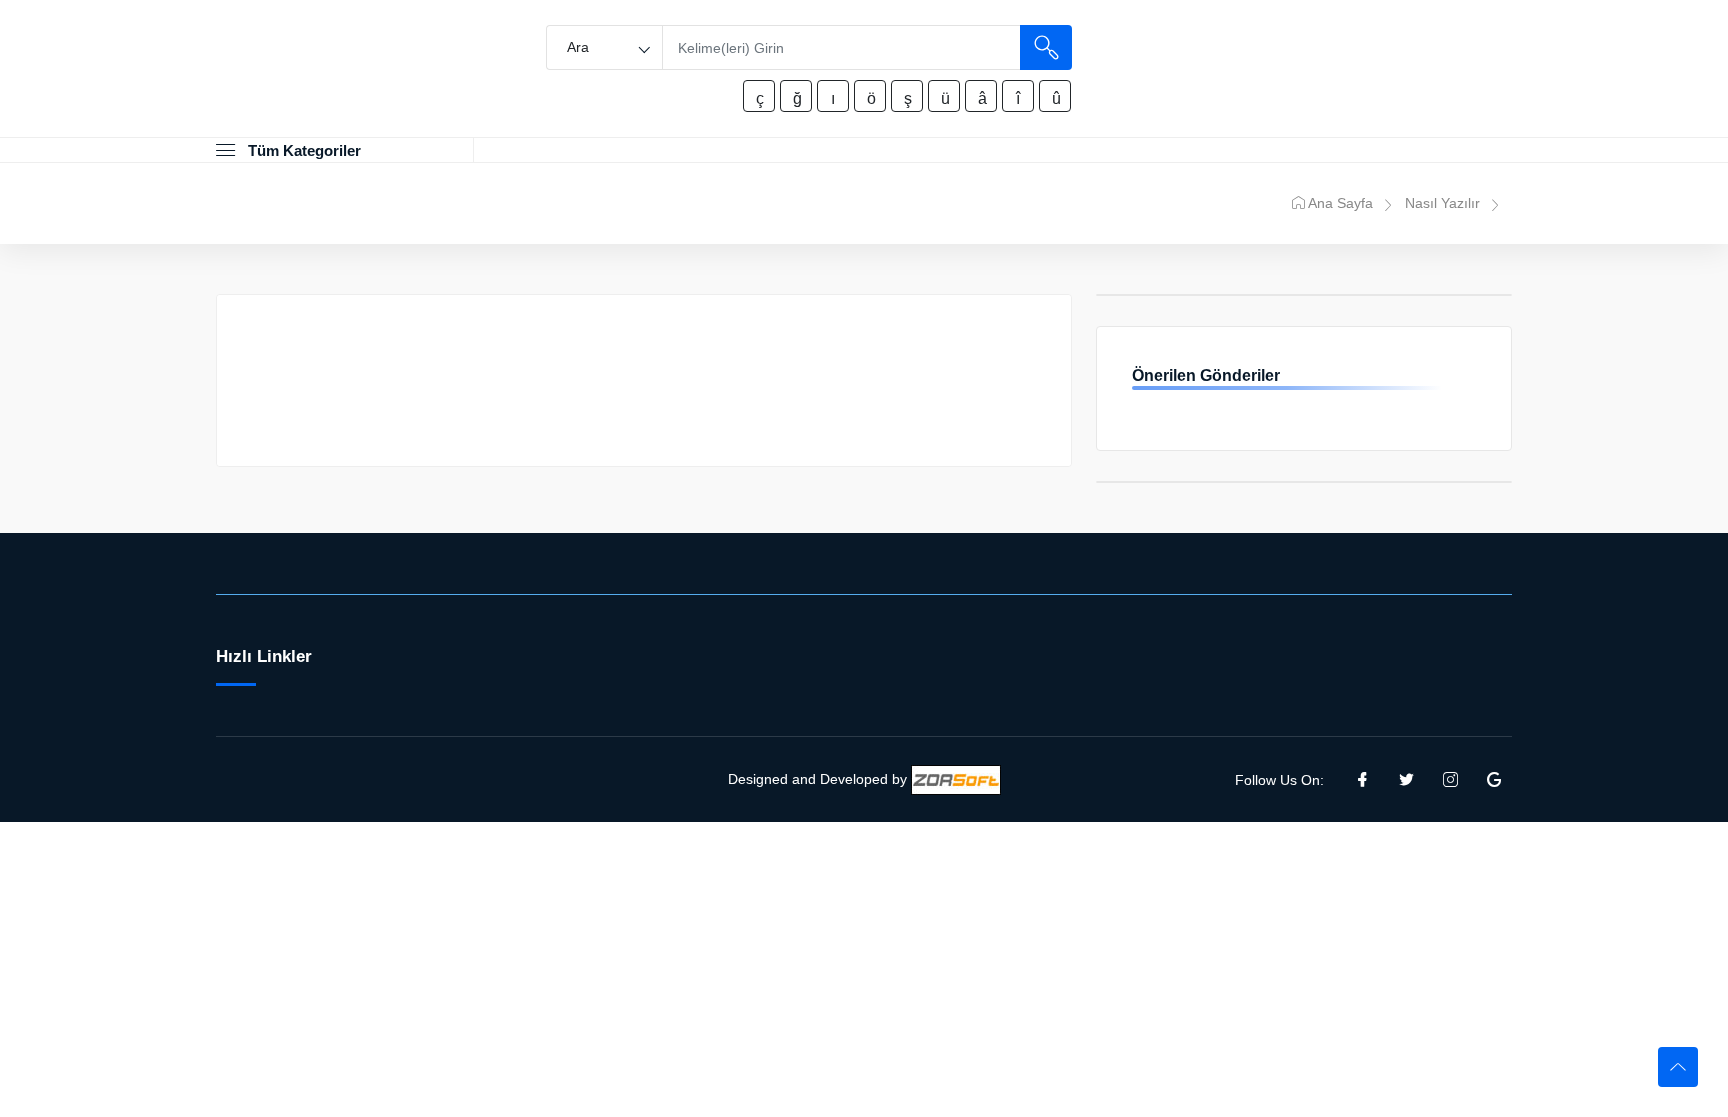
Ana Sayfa (1340, 203)
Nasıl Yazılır (1442, 203)
